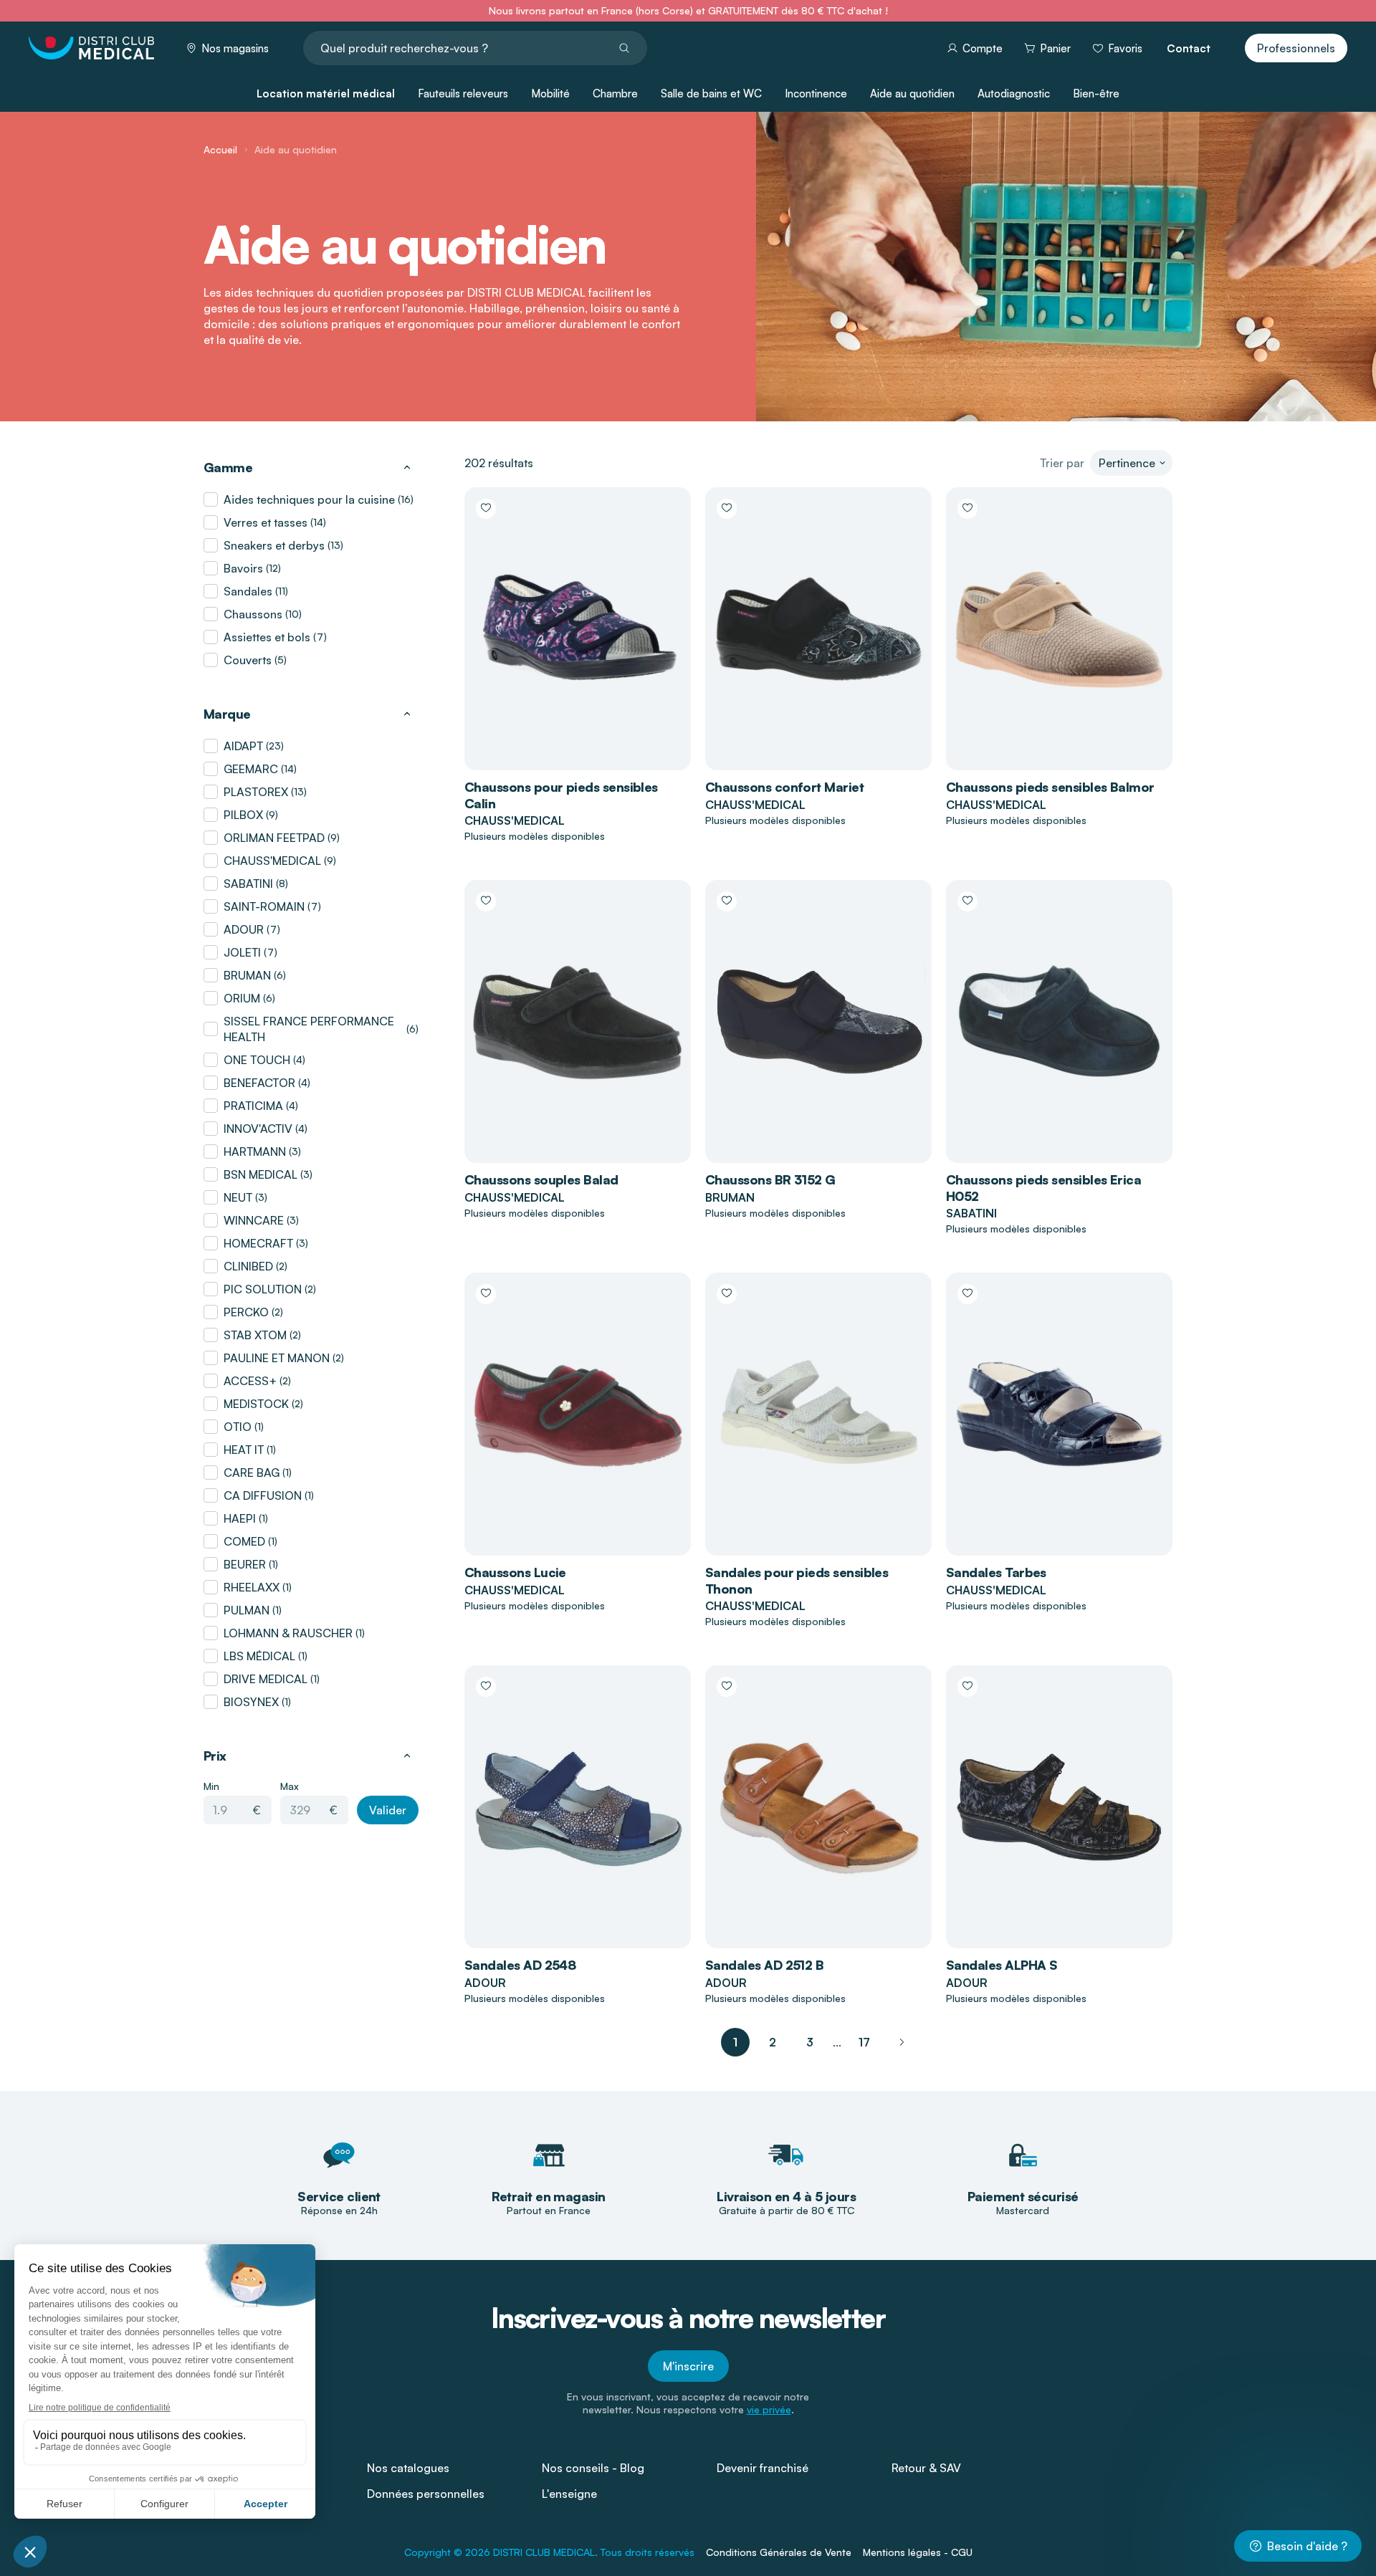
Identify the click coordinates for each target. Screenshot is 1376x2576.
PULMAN (247, 1610)
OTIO (238, 1427)
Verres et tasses (266, 522)
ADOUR (244, 929)
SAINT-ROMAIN (264, 906)
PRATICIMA (253, 1106)
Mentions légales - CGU (918, 2552)
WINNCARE (254, 1220)
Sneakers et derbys (274, 545)
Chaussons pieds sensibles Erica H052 (1043, 1188)
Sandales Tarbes (996, 1572)
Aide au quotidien (912, 94)
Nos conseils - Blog (593, 2468)
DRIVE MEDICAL (266, 1679)
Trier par (1062, 463)
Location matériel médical (326, 94)
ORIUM (242, 998)
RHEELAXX (252, 1587)
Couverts (248, 660)
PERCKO (246, 1312)
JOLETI (242, 952)
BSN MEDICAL (261, 1174)
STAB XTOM (255, 1335)
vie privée (769, 2409)
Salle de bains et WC (711, 94)
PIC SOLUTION (263, 1289)
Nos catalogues (408, 2468)
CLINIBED (248, 1266)
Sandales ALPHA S (1002, 1965)
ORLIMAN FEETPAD (274, 838)
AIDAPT (243, 746)
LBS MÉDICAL (259, 1656)
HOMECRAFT (258, 1243)
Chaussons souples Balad (541, 1179)
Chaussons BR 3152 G (770, 1179)
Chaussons (253, 614)
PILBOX (243, 815)
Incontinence (816, 94)
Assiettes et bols (267, 637)
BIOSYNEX (251, 1702)
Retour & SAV (926, 2468)
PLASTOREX (256, 792)
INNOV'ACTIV (258, 1129)
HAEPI (240, 1518)
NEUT (238, 1197)
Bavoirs (243, 568)
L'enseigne (569, 2494)
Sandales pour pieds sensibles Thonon (797, 1580)
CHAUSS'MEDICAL (272, 861)
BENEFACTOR (259, 1083)
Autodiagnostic (1014, 94)
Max (290, 1786)
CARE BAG (252, 1473)
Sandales (248, 591)
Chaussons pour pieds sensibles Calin (561, 795)
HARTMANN (255, 1151)
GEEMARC (251, 769)
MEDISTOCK (256, 1404)
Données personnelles (426, 2494)
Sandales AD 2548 (520, 1965)
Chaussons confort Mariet (784, 787)
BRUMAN (247, 975)
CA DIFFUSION (263, 1495)
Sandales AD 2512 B (764, 1965)
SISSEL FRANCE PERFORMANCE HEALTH (309, 1029)
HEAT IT (244, 1450)
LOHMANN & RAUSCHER (288, 1633)
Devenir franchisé (763, 2468)
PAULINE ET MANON (277, 1358)
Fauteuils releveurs (463, 94)
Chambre (615, 94)
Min (211, 1786)
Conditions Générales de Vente (779, 2552)
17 (864, 2042)
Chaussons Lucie (515, 1572)
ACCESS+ (250, 1381)
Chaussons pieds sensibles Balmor (1050, 787)
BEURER (245, 1564)
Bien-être (1096, 94)
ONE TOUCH (257, 1060)
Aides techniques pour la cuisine (309, 499)
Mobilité (550, 94)
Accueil (220, 149)
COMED (244, 1541)
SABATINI (248, 884)
